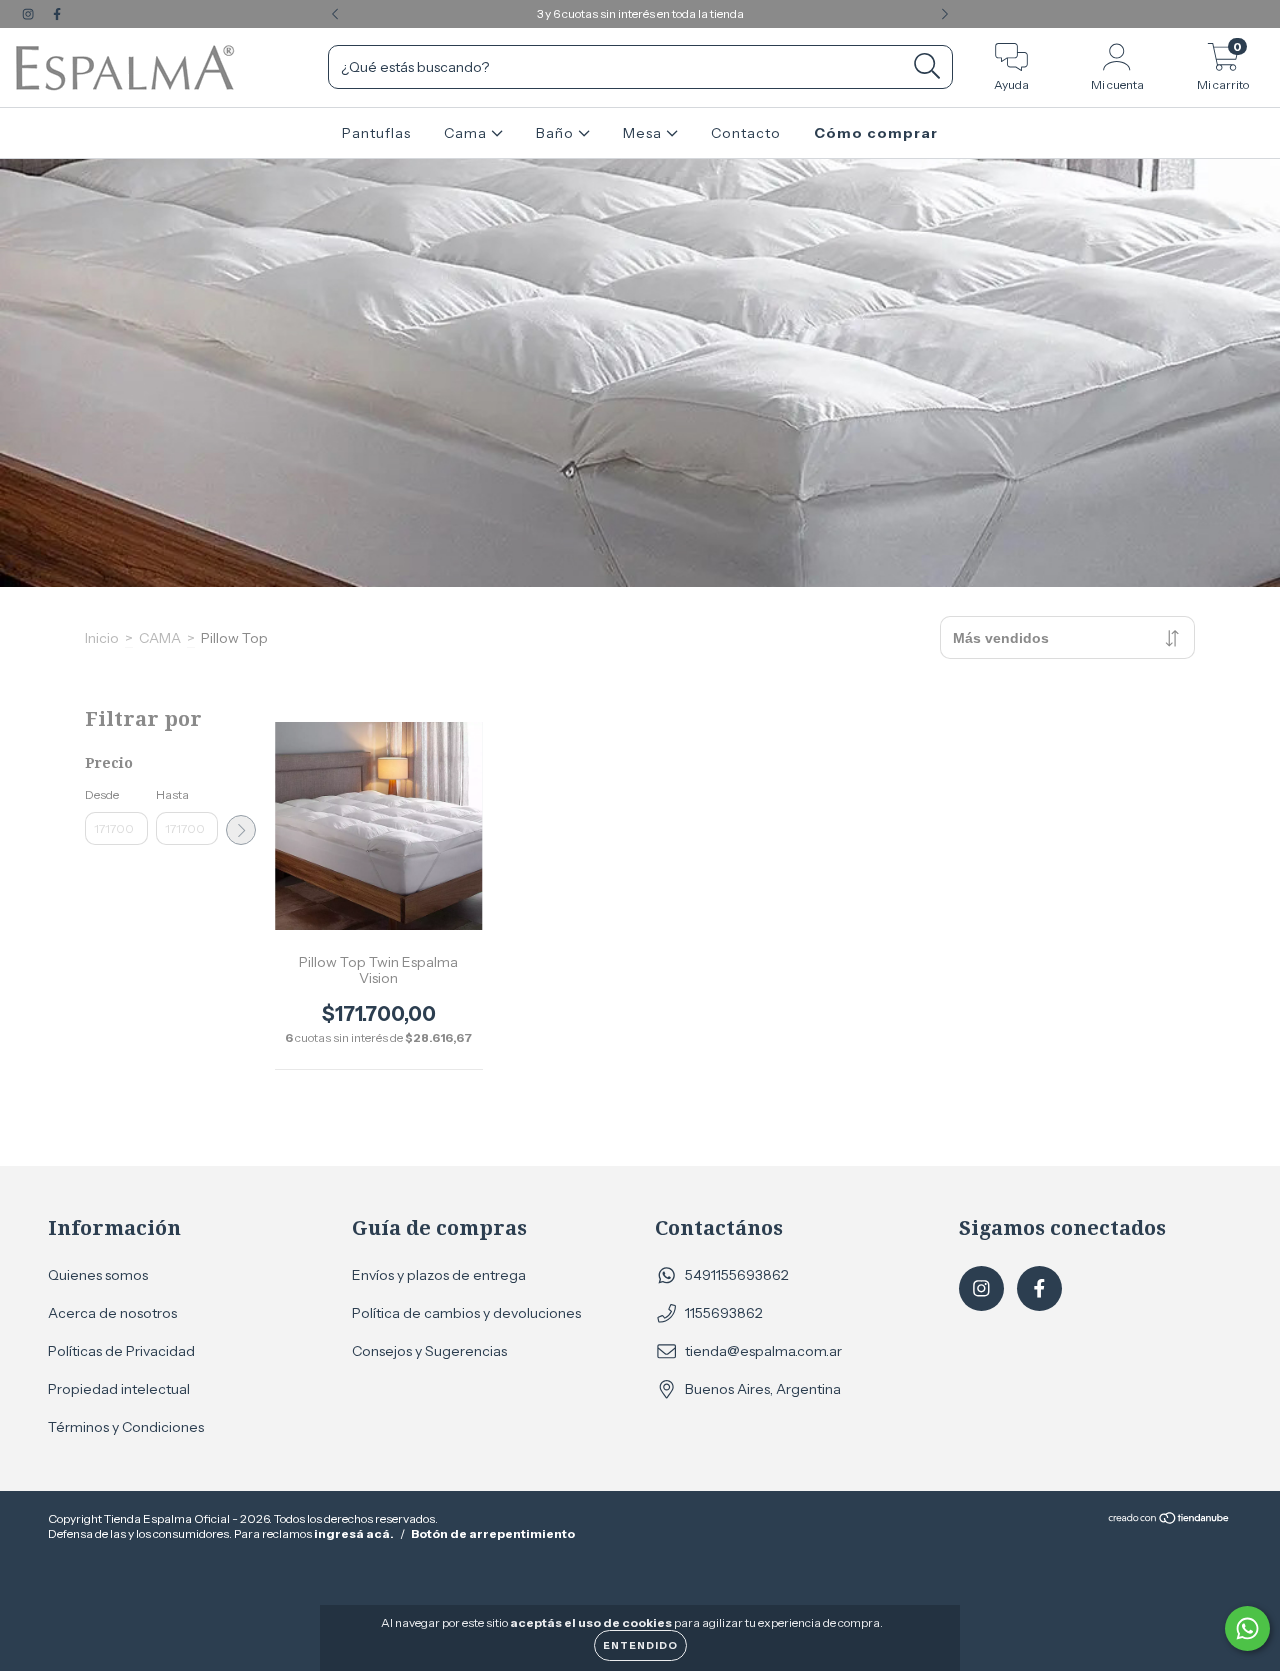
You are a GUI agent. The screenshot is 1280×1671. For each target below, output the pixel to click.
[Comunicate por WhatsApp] (1247, 1628)
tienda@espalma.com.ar (763, 1351)
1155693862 (724, 1313)
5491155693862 (737, 1275)
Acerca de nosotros (112, 1313)
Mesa (644, 133)
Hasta (172, 794)
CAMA (160, 638)
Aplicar (241, 830)
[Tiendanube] (1169, 1520)
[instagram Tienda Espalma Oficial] (29, 14)
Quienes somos (98, 1275)
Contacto (746, 133)
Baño (557, 133)
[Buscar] (927, 66)
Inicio (102, 638)
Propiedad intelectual (119, 1389)
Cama (467, 133)
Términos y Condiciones (126, 1427)
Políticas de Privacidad (121, 1351)
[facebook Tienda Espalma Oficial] (57, 14)
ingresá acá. (354, 1533)
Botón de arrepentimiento (493, 1533)
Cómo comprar (876, 133)
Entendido (640, 1645)
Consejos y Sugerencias (429, 1351)
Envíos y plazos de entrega (439, 1275)
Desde (102, 794)
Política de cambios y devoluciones (466, 1313)
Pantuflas (376, 133)
